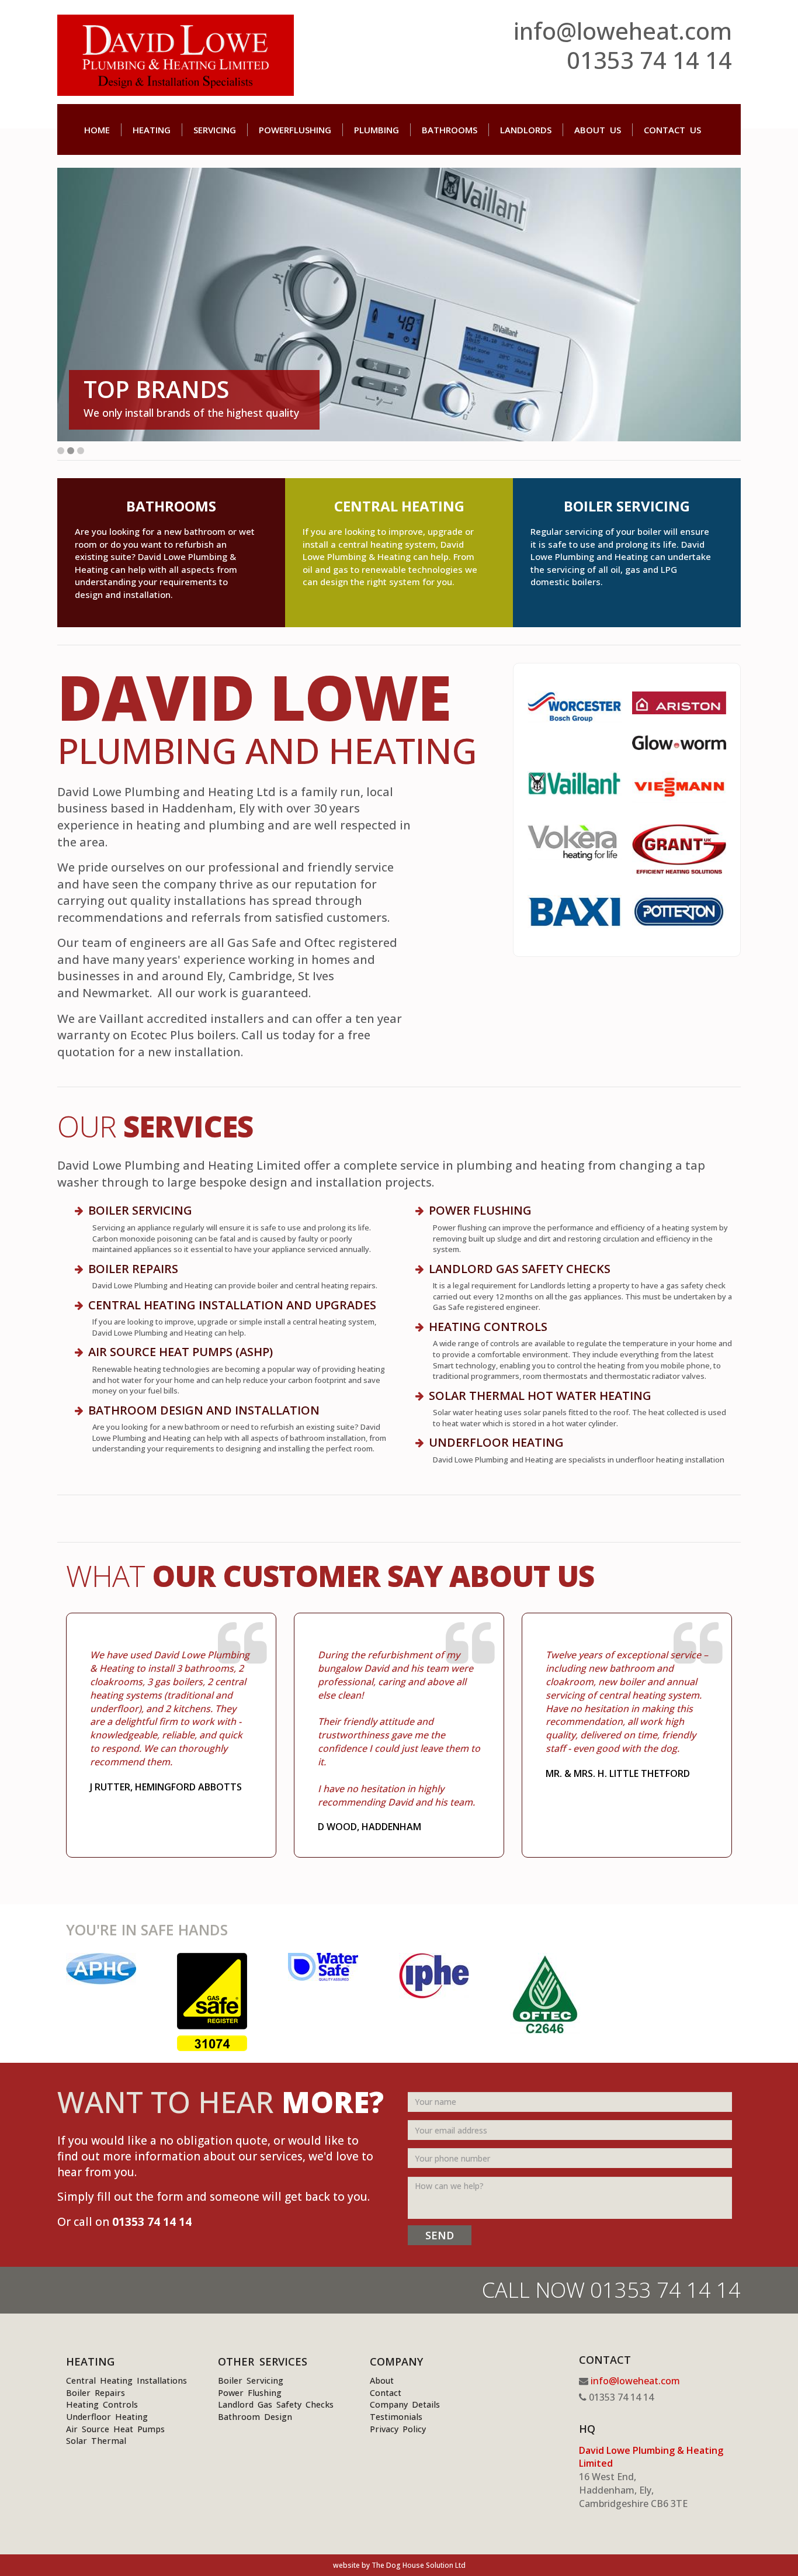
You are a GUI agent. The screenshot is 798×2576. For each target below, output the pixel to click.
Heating (152, 130)
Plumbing (377, 130)
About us (598, 130)
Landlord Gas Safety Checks (276, 2404)
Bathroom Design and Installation (204, 1410)
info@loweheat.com (623, 31)
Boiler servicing (140, 1210)
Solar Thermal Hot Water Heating (540, 1396)
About (382, 2380)
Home (97, 130)
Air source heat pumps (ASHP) (181, 1352)
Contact (386, 2393)
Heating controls (488, 1327)
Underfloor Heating (107, 2417)
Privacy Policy (398, 2429)
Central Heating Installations (126, 2380)
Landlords (526, 130)
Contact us (672, 130)
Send (440, 2235)
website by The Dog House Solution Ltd (399, 2565)
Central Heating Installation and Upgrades (232, 1305)
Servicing (215, 130)
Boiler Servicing (251, 2380)
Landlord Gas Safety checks (520, 1269)
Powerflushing (295, 130)
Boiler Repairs (133, 1269)
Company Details (405, 2404)
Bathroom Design (255, 2417)
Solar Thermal (96, 2441)
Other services (263, 2361)
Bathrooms (450, 130)
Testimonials (396, 2417)
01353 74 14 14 (649, 60)
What (330, 1576)
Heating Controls (102, 2404)
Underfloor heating (496, 1442)
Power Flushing (480, 1210)
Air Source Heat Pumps (115, 2429)
